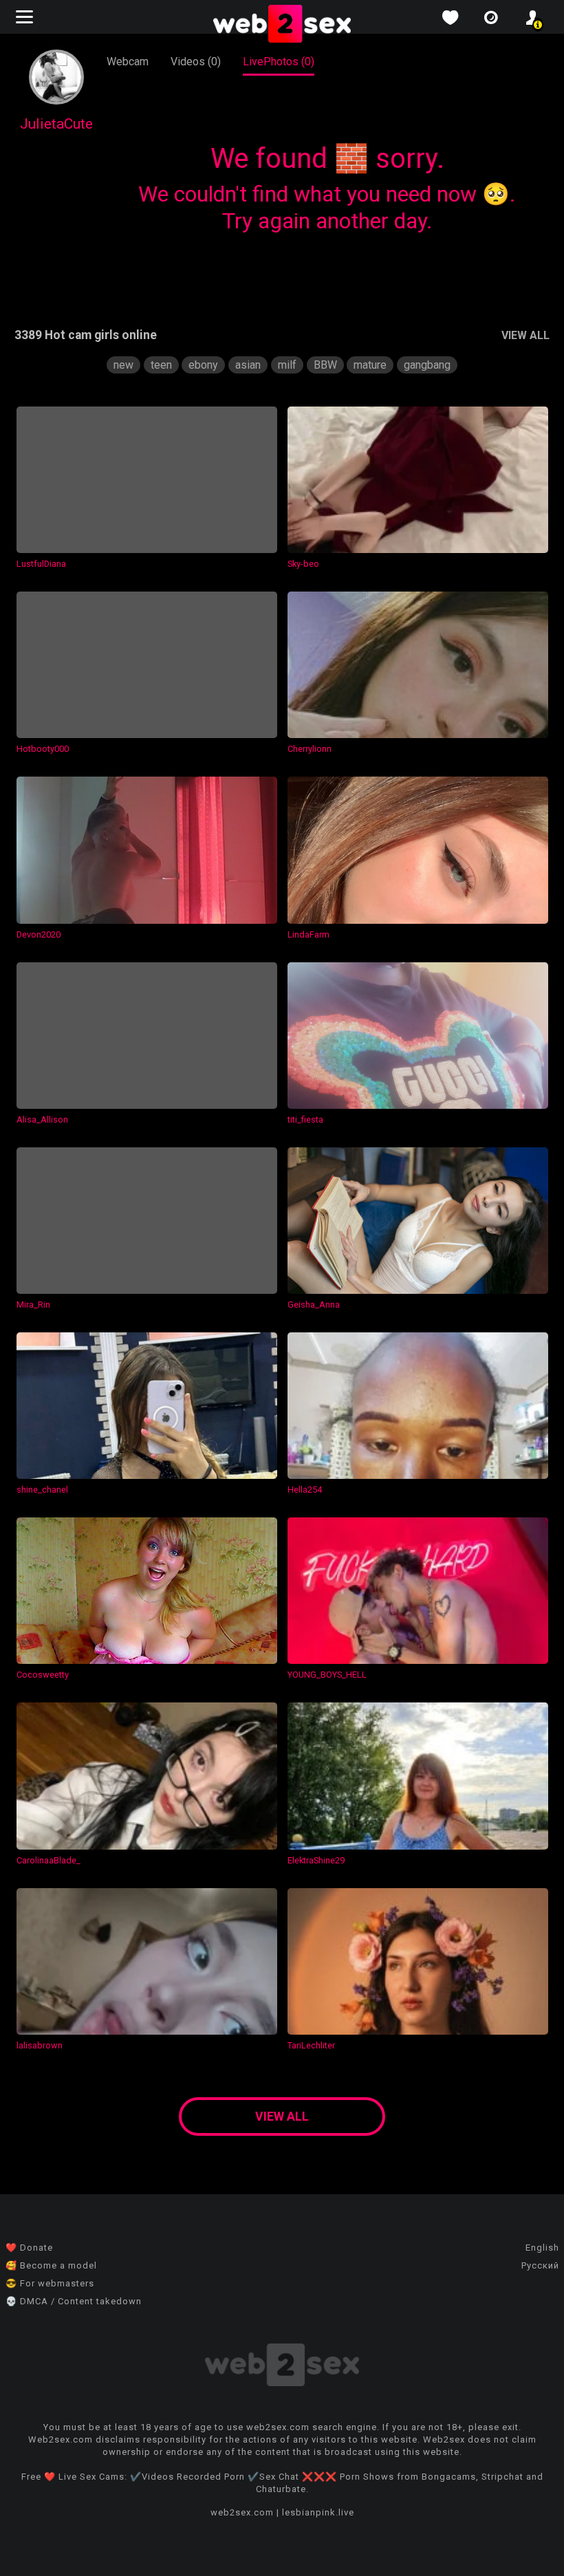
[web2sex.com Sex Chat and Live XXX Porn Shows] (282, 25)
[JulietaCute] (56, 101)
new (123, 365)
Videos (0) (196, 62)
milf (287, 365)
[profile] (532, 18)
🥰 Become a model (51, 2265)
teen (161, 365)
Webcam (128, 62)
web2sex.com (242, 2512)
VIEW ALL (525, 335)
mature (370, 365)
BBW (325, 365)
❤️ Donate (29, 2248)
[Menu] (26, 17)
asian (248, 365)
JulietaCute (56, 124)
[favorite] (450, 18)
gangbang (427, 365)
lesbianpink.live (318, 2512)
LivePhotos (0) (279, 62)
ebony (203, 365)
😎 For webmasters (50, 2283)
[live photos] (491, 18)
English (542, 2248)
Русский (540, 2265)
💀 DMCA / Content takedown (74, 2301)
